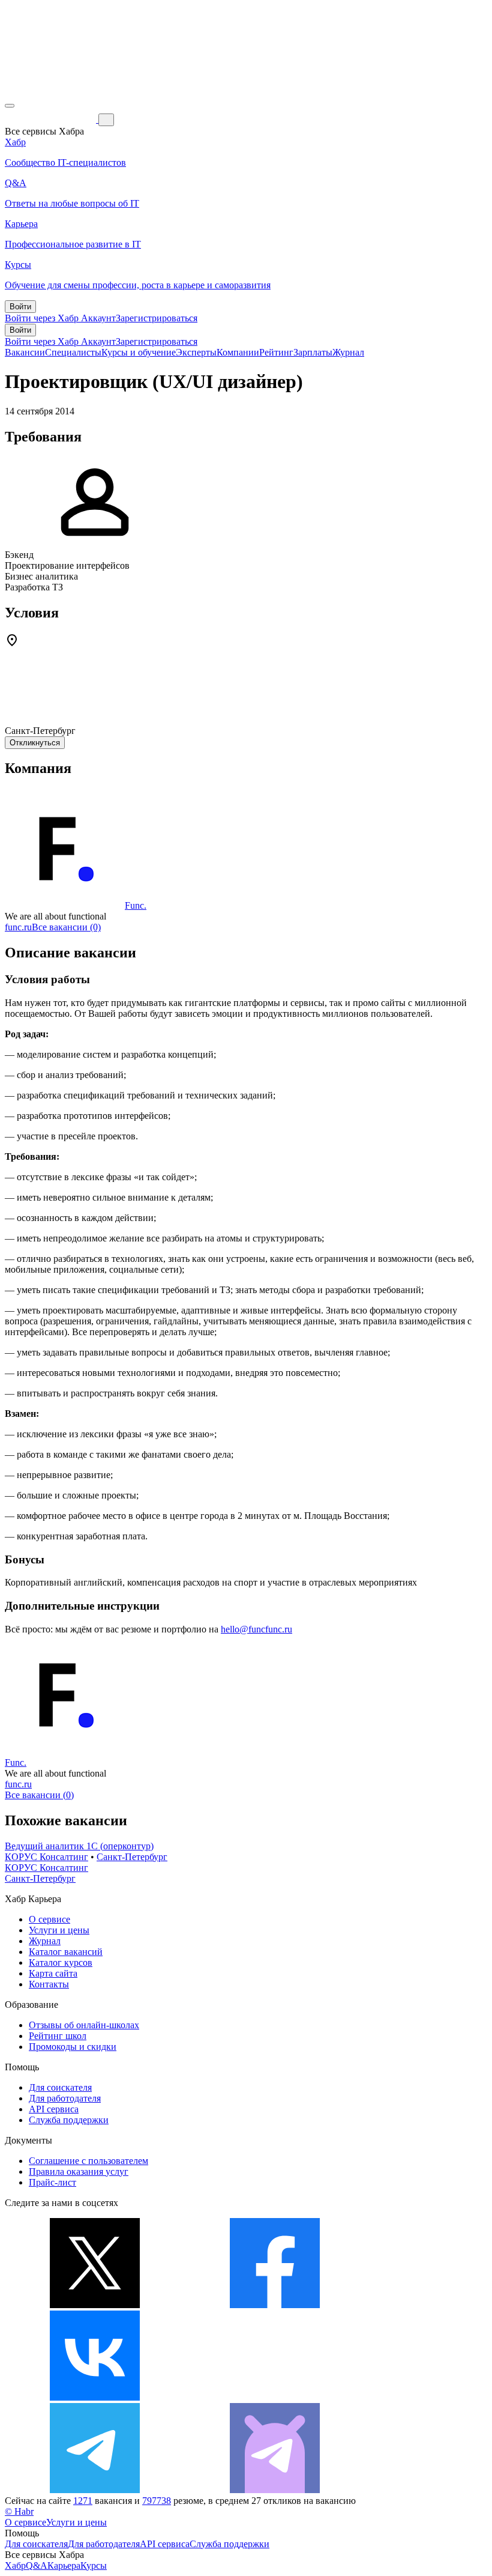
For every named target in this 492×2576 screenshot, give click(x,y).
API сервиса (54, 2109)
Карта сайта (53, 1973)
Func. (136, 905)
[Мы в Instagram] (275, 2397)
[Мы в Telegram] (95, 2490)
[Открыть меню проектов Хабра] (10, 106)
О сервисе (49, 1919)
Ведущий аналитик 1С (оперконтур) (79, 1846)
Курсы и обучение (139, 352)
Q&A (37, 2565)
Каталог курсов (61, 1962)
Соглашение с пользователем (88, 2161)
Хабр (15, 2565)
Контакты (49, 1984)
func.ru (18, 927)
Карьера (64, 2565)
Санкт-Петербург (132, 1857)
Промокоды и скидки (73, 2047)
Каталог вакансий (66, 1952)
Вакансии (25, 352)
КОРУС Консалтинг (46, 1857)
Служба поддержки (69, 2120)
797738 (157, 2501)
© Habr (19, 2511)
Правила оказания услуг (79, 2171)
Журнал (348, 352)
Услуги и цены (59, 1930)
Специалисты (73, 352)
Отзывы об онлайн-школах (84, 2025)
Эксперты (196, 352)
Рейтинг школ (58, 2036)
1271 (83, 2501)
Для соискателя (60, 2087)
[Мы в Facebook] (275, 2305)
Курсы (94, 2565)
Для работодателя (65, 2098)
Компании (238, 352)
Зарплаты (313, 352)
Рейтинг (276, 352)
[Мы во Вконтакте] (95, 2397)
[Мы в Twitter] (95, 2305)
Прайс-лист (52, 2182)
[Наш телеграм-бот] (275, 2490)
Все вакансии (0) (66, 927)
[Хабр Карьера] (52, 119)
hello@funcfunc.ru (256, 1629)
